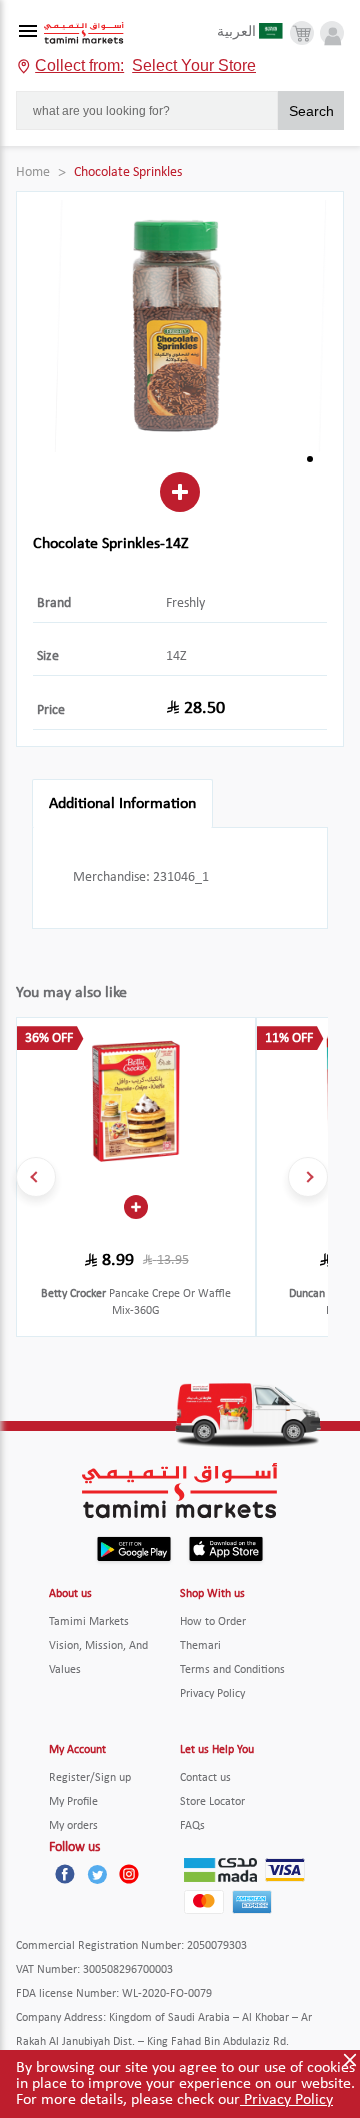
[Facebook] (65, 1874)
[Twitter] (97, 1874)
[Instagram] (129, 1874)
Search (311, 111)
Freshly (185, 603)
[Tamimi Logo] (84, 33)
